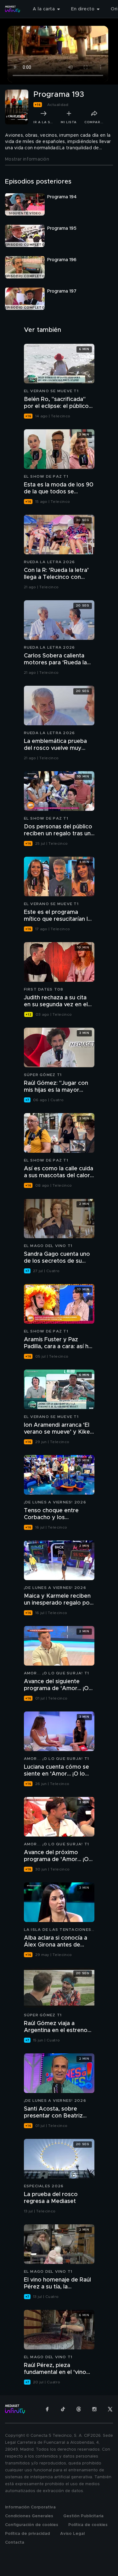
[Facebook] (47, 2409)
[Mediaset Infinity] (13, 9)
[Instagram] (94, 2409)
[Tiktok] (63, 2409)
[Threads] (79, 2409)
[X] (110, 2409)
